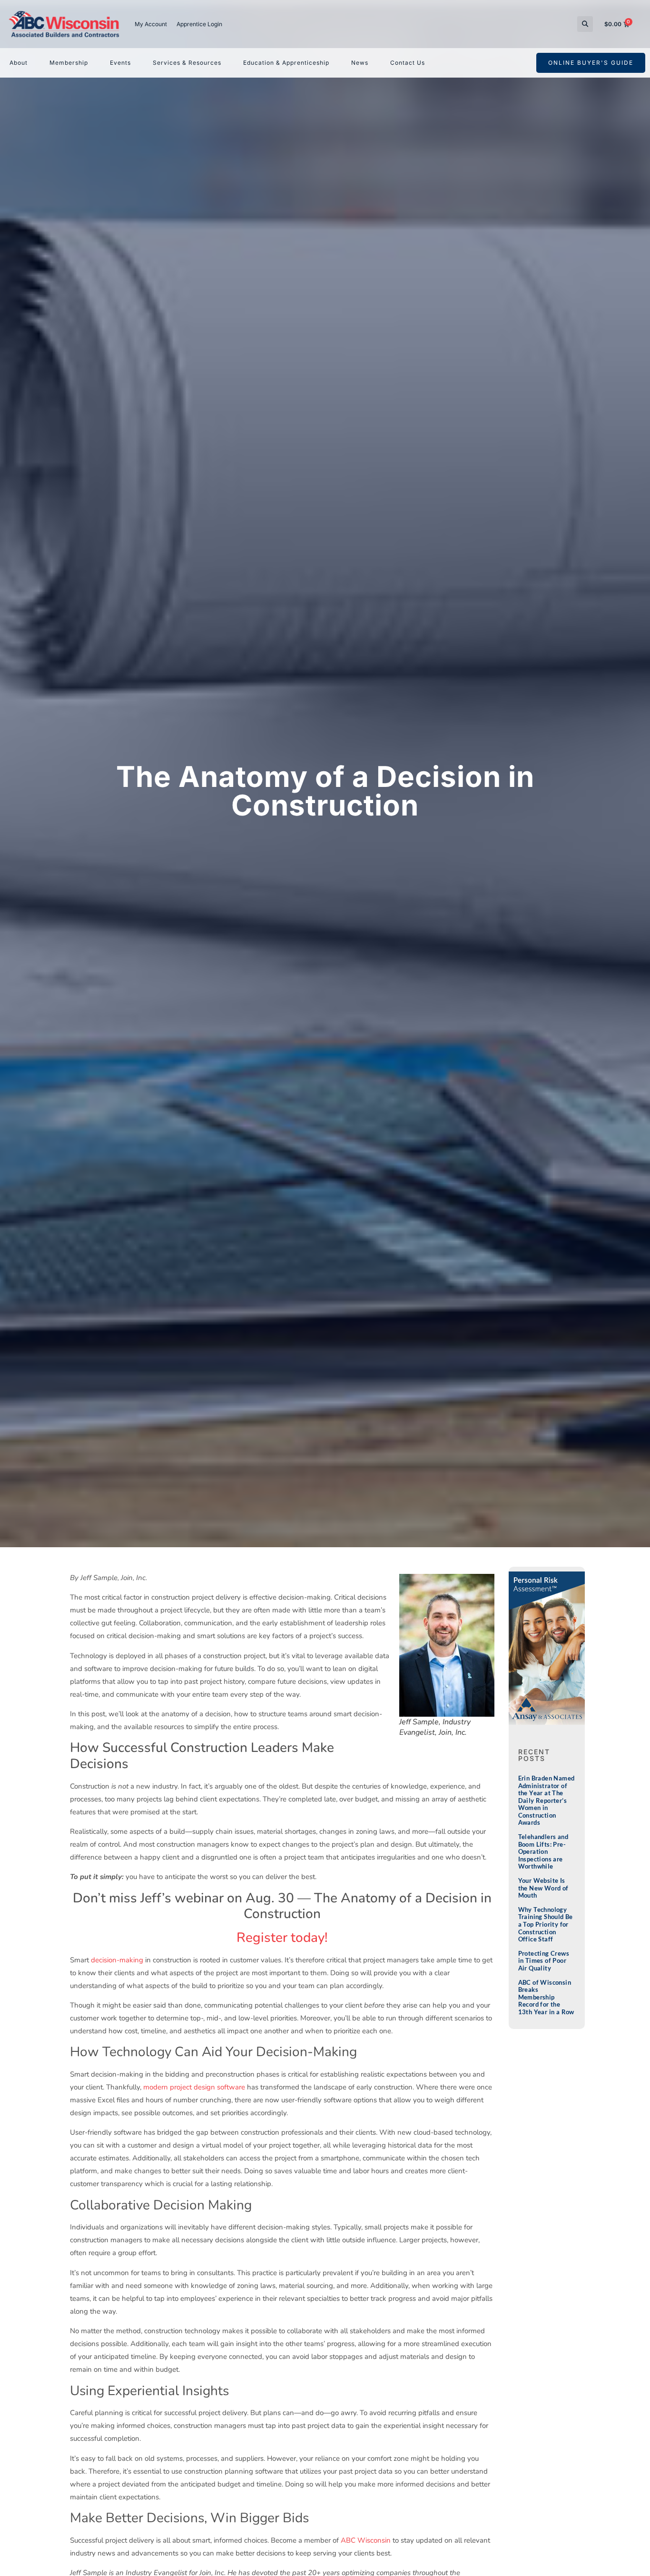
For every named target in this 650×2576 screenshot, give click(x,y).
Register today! (282, 1938)
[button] (585, 24)
